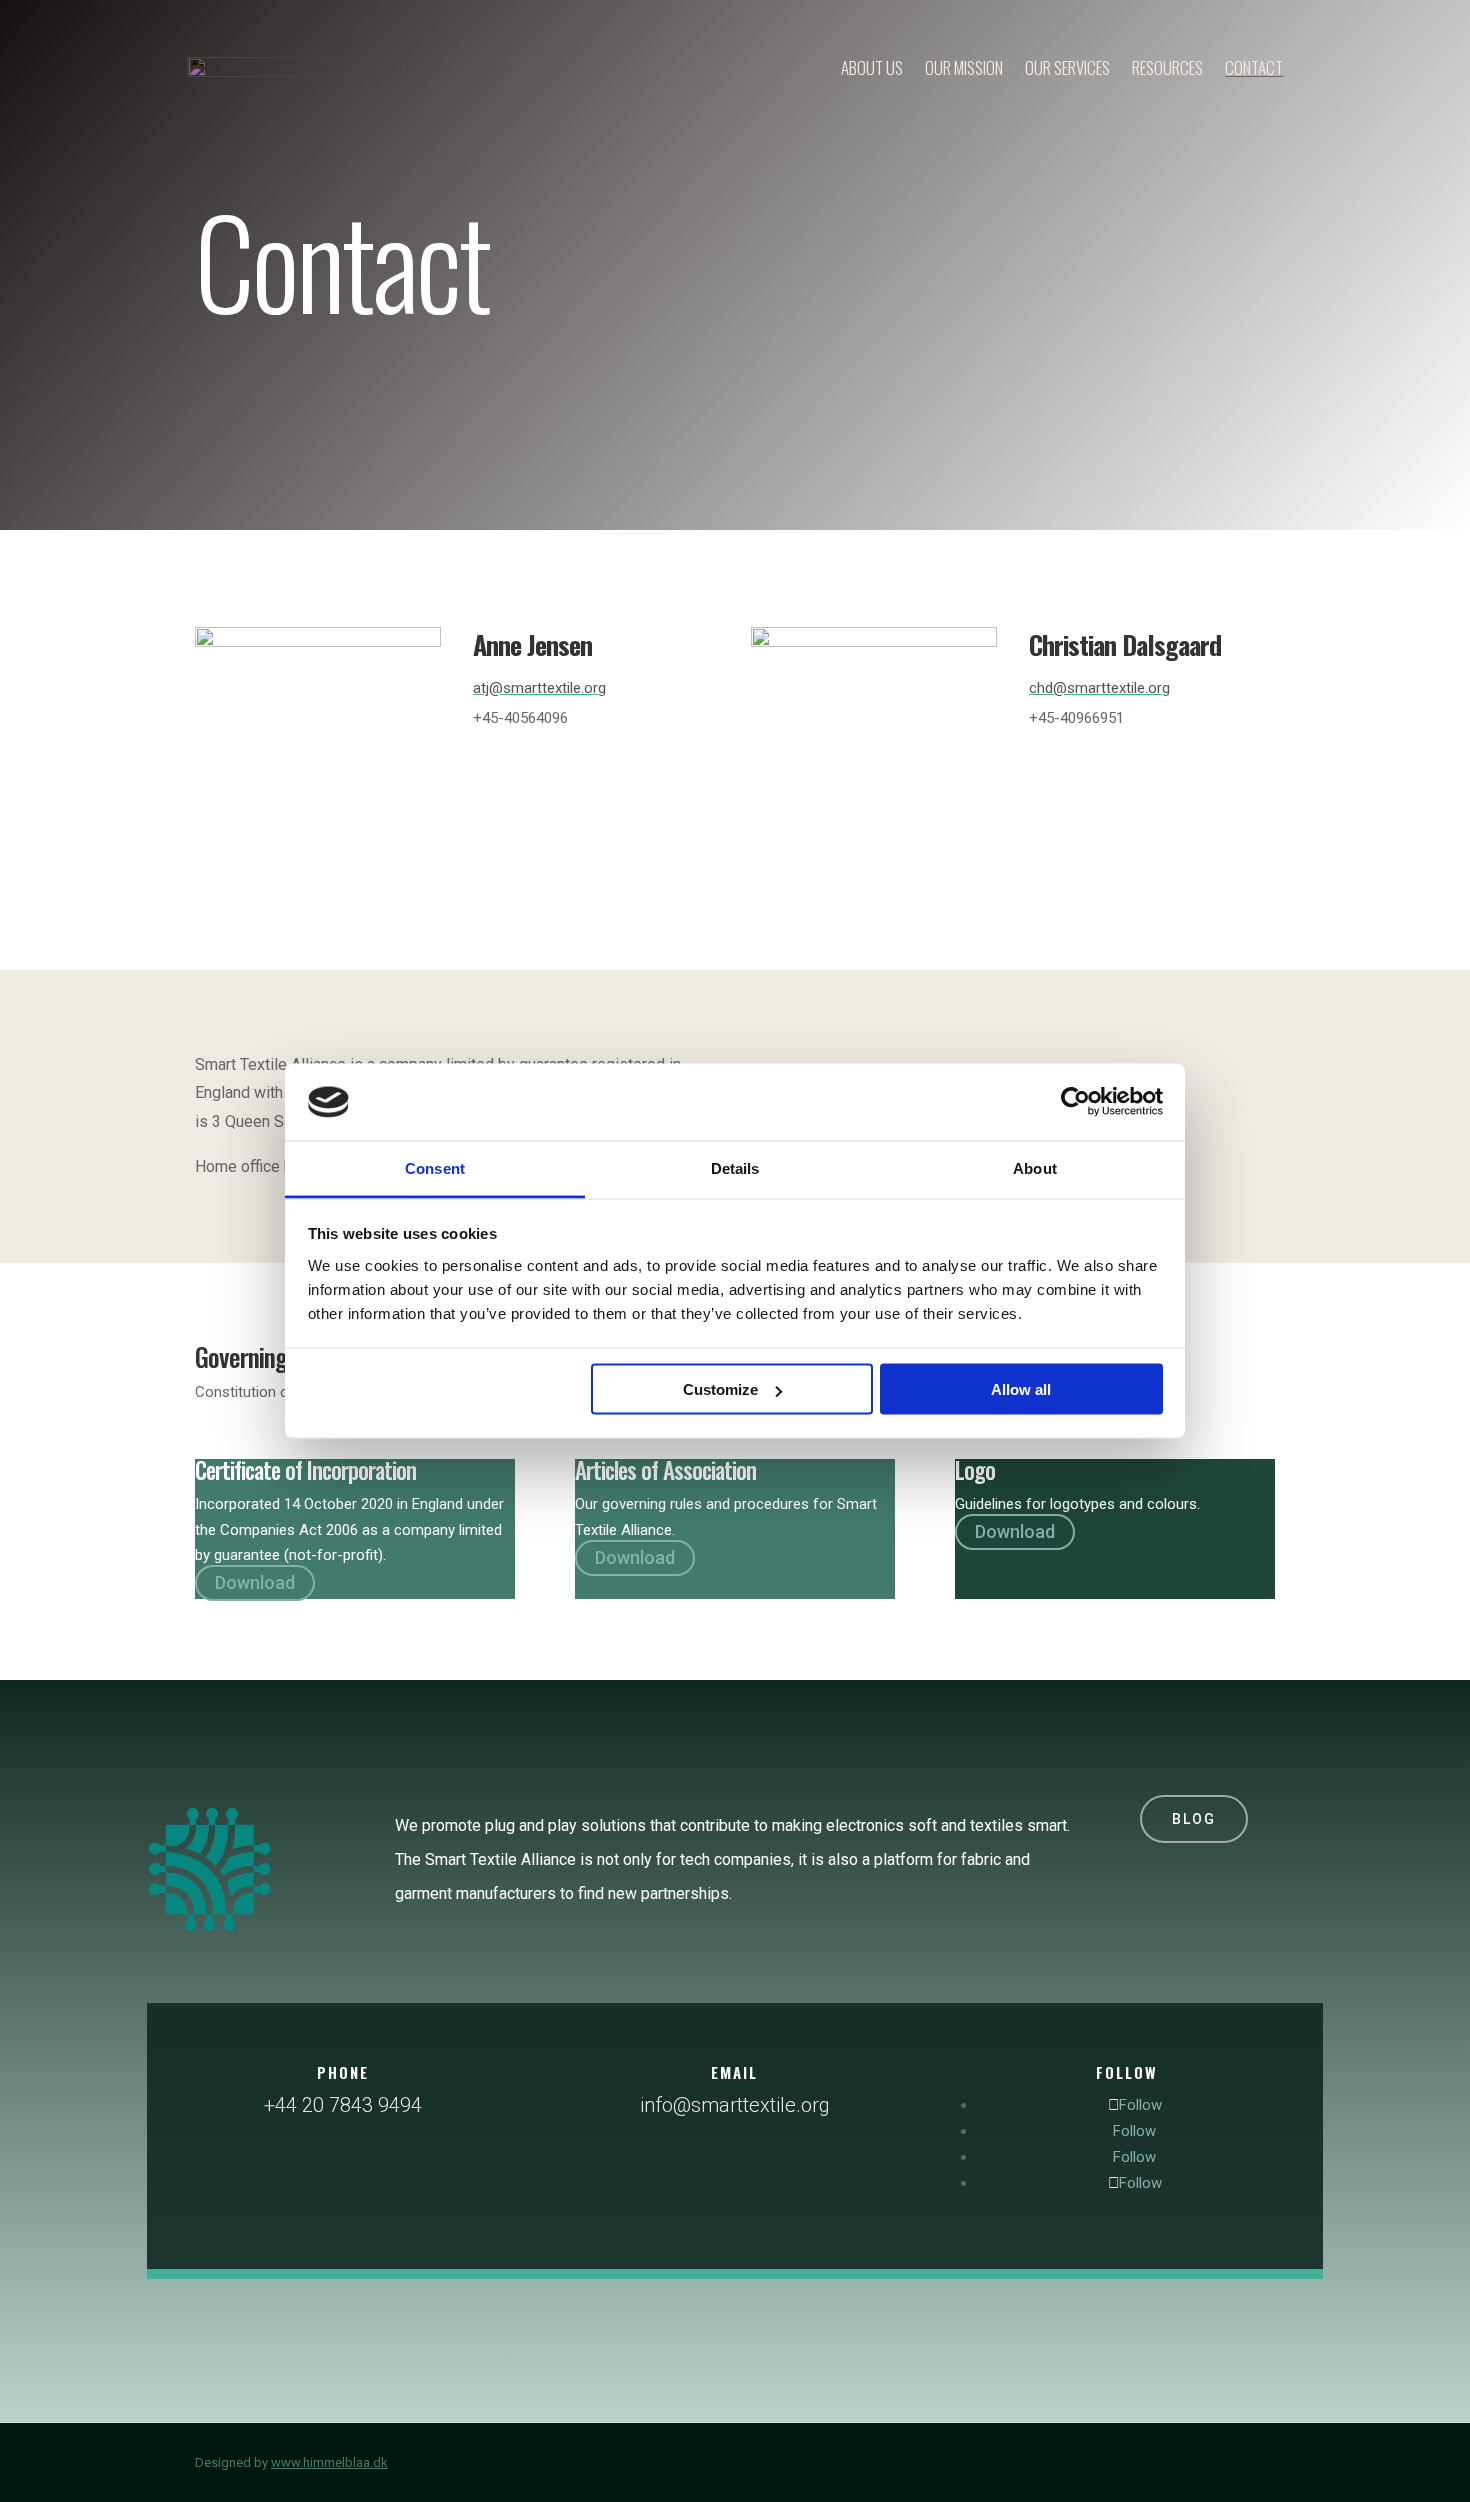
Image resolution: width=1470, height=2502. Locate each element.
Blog (1194, 1819)
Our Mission (964, 67)
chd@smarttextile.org (1099, 688)
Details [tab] (735, 1167)
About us (872, 67)
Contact (1254, 67)
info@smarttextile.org (735, 2105)
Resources (1167, 67)
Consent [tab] (435, 1167)
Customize (720, 1389)
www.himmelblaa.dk (329, 2462)
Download (255, 1583)
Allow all (1021, 1389)
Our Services (1067, 67)
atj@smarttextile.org (539, 688)
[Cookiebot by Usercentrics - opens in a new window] (1075, 1102)
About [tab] (1035, 1167)
